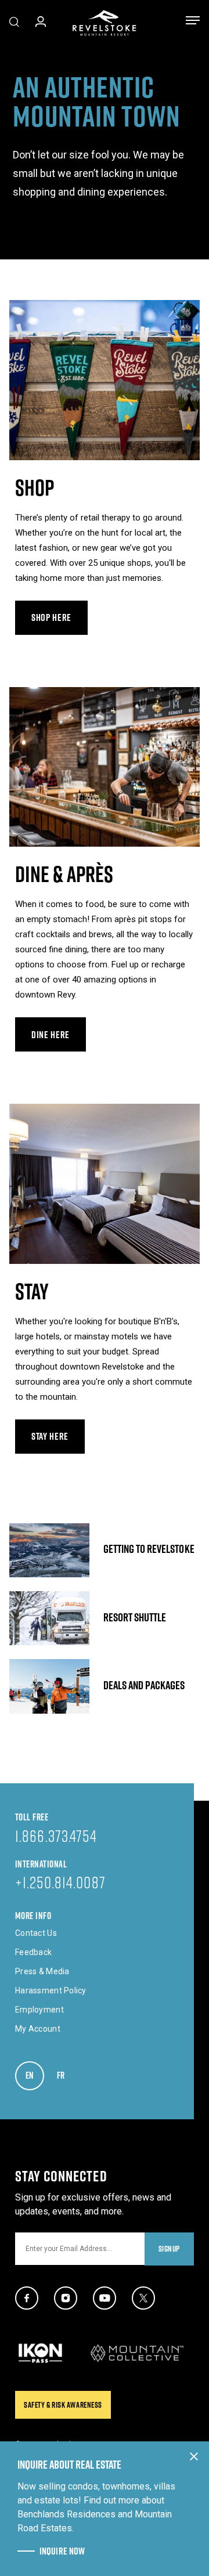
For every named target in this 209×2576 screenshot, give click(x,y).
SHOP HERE (51, 617)
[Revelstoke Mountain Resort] (105, 23)
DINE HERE (51, 1035)
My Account (38, 2029)
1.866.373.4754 (56, 1836)
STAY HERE (50, 1436)
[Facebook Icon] (27, 2298)
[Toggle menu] (193, 23)
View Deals (105, 1686)
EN (35, 2075)
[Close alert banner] (194, 2456)
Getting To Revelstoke (105, 1550)
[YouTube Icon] (105, 2298)
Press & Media (42, 1971)
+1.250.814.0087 (60, 1882)
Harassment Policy (51, 1990)
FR (66, 2075)
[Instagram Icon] (66, 2298)
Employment (39, 2010)
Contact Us (36, 1933)
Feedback (33, 1952)
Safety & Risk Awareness (63, 2405)
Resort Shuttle (105, 1618)
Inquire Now (62, 2551)
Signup (169, 2249)
